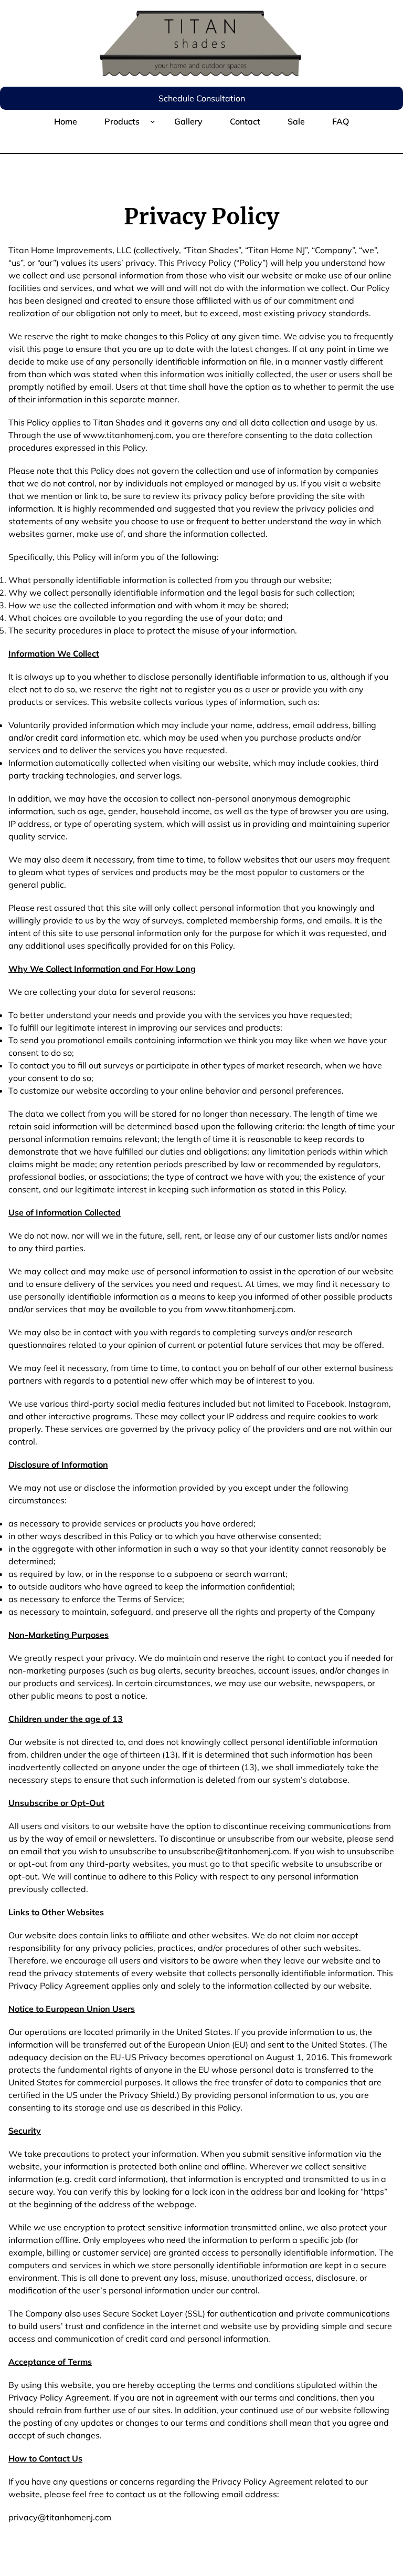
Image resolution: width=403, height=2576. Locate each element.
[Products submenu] (153, 121)
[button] (201, 98)
